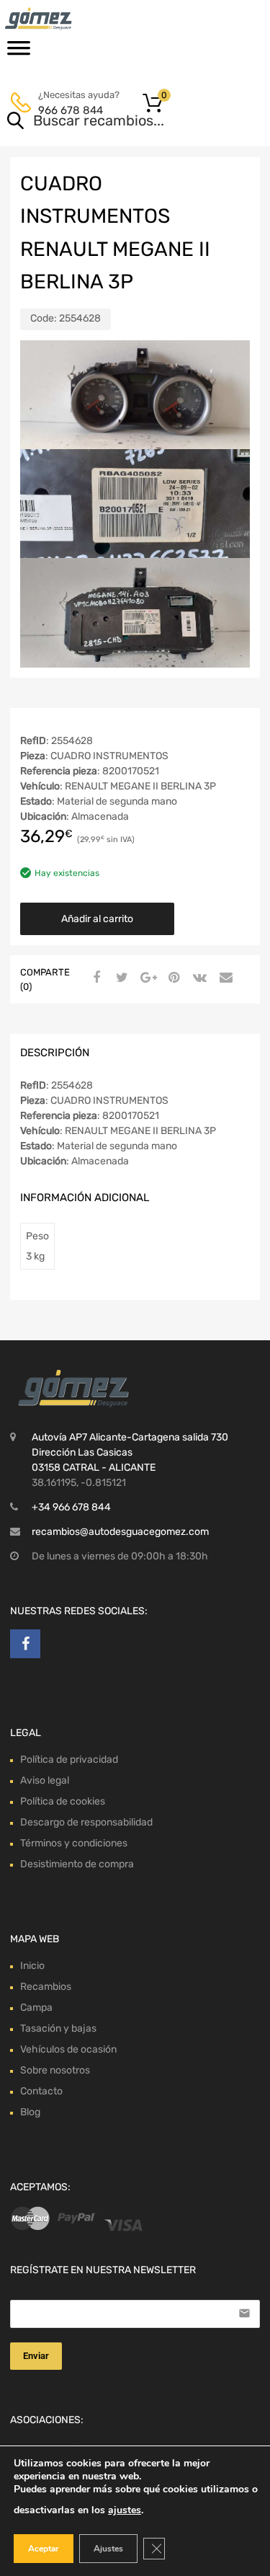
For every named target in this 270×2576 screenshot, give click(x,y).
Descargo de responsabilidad (86, 1822)
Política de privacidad (69, 1760)
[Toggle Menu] (19, 53)
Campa (36, 2008)
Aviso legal (45, 1780)
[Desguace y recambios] (72, 19)
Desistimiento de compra (77, 1864)
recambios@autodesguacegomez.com (120, 1532)
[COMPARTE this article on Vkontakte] (198, 978)
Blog (30, 2112)
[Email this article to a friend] (224, 978)
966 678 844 (71, 110)
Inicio (32, 1966)
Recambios (46, 1987)
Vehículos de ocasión (68, 2049)
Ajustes (108, 2549)
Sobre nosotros (55, 2070)
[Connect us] (25, 1644)
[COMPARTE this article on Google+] (146, 978)
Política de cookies (63, 1801)
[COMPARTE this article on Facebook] (94, 978)
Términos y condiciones (74, 1843)
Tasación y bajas (58, 2028)
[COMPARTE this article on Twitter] (120, 978)
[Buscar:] (114, 122)
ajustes (125, 2510)
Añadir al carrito (97, 919)
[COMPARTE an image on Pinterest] (172, 978)
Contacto (41, 2091)
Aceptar (44, 2549)
